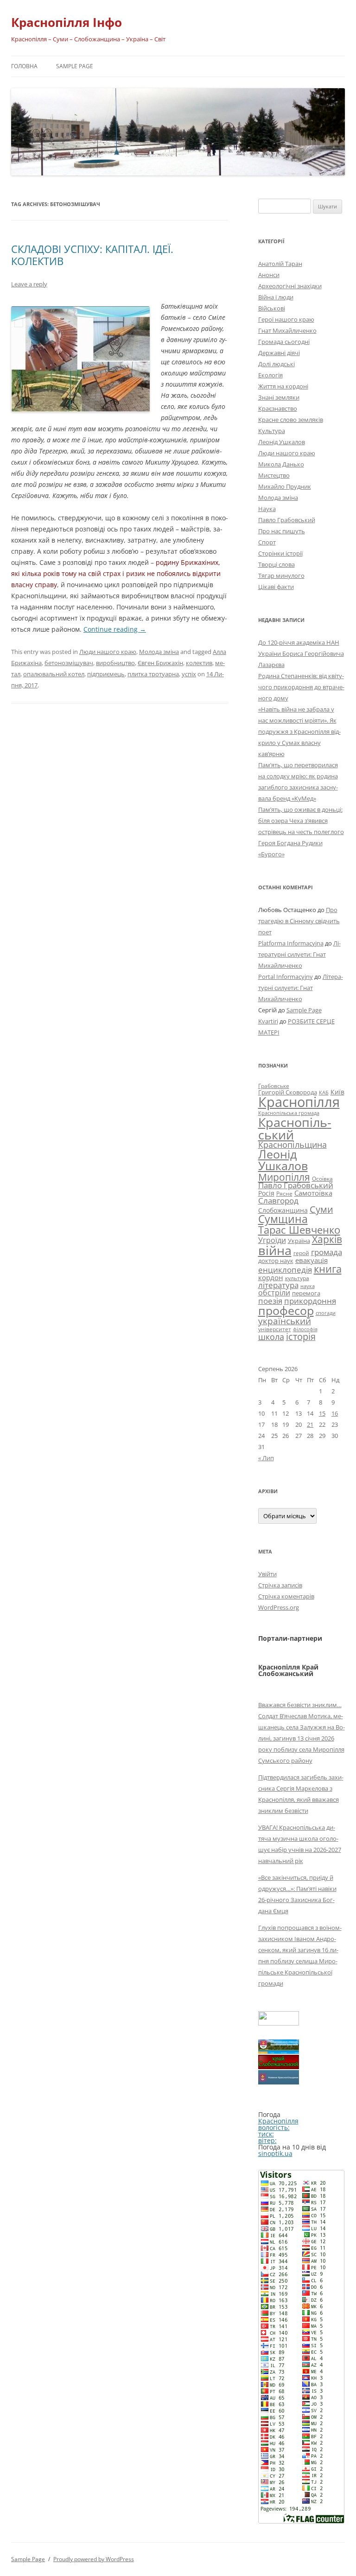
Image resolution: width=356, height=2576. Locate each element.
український (285, 1321)
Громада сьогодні (284, 342)
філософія (305, 1329)
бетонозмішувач (69, 663)
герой (301, 1253)
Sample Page (75, 66)
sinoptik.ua (275, 2153)
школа (271, 1337)
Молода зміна (159, 652)
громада (327, 1252)
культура (297, 1278)
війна (275, 1250)
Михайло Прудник (285, 486)
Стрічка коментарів (286, 1596)
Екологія (270, 375)
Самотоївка (313, 1193)
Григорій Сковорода (288, 1092)
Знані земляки (279, 397)
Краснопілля (299, 1102)
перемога (306, 1293)
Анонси (269, 275)
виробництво (115, 663)
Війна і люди (276, 297)
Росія (266, 1193)
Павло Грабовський (287, 520)
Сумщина (283, 1219)
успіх (189, 674)
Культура (272, 431)
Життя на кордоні (283, 386)
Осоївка (322, 1179)
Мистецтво (274, 475)
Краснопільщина (292, 1145)
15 (322, 1413)
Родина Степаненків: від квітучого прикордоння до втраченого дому (301, 687)
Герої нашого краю (286, 319)
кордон (271, 1277)
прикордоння (310, 1301)
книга (328, 1269)
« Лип (266, 1458)
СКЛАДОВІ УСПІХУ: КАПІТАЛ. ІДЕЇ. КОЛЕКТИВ (92, 255)
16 (335, 1413)
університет (275, 1329)
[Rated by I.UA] (279, 2023)
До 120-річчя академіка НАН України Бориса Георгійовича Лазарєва (301, 654)
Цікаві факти (276, 587)
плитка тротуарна (153, 674)
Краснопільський (295, 1128)
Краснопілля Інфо (67, 22)
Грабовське (274, 1086)
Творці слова (277, 564)
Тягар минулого (281, 576)
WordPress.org (279, 1607)
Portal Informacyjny (286, 977)
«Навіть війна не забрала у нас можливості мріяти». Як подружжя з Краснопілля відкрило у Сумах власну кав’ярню (299, 731)
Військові (272, 308)
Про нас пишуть (282, 531)
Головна (24, 66)
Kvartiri (268, 1021)
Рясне (284, 1194)
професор (286, 1310)
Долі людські (277, 364)
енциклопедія (285, 1270)
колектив (199, 663)
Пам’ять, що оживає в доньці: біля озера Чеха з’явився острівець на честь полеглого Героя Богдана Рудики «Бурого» (301, 832)
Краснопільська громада (289, 1113)
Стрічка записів (280, 1585)
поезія (270, 1301)
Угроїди (272, 1240)
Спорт (267, 542)
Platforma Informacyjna (291, 943)
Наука (267, 509)
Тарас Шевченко (299, 1230)
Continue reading (115, 629)
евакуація (311, 1260)
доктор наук (276, 1261)
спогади (326, 1313)
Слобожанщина (283, 1210)
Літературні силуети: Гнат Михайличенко (299, 954)
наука (308, 1286)
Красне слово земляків (291, 420)
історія (301, 1337)
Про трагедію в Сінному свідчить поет (299, 921)
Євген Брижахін (160, 663)
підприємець (106, 674)
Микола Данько (281, 464)
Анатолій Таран (280, 264)
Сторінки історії (280, 553)
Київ (337, 1092)
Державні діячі (279, 353)
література (278, 1285)
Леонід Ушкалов (282, 442)
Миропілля (284, 1177)
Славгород (278, 1200)
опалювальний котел (54, 674)
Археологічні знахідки (290, 286)
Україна (299, 1241)
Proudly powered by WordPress (94, 2559)
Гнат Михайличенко (287, 330)
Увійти (267, 1574)
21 (310, 1424)
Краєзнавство (278, 408)
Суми (321, 1209)
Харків (327, 1239)
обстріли (274, 1293)
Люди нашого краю (108, 652)
